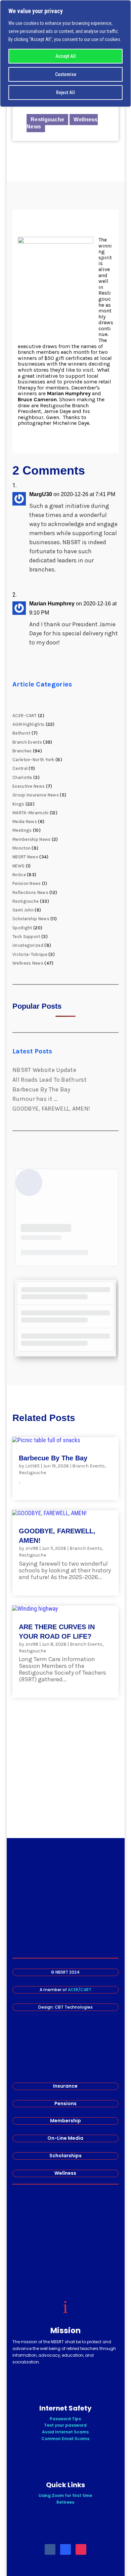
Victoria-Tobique (30, 954)
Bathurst (21, 733)
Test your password (65, 2425)
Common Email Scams (65, 2439)
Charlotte (22, 777)
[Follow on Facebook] (50, 2549)
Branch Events (27, 742)
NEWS (18, 866)
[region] (65, 53)
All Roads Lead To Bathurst (50, 1080)
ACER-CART (25, 716)
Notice (19, 875)
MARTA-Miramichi (31, 813)
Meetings (22, 830)
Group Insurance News (36, 795)
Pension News (27, 883)
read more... (36, 1488)
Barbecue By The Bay (41, 1089)
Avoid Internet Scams (65, 2432)
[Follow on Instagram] (81, 2549)
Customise (66, 74)
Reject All (65, 92)
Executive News (29, 786)
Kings (18, 804)
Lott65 (32, 1466)
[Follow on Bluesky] (65, 2549)
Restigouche (47, 120)
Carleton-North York (33, 760)
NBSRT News (25, 857)
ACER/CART (80, 1990)
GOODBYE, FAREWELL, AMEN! (51, 1109)
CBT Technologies (74, 2007)
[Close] (124, 6)
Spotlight (22, 928)
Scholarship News (31, 919)
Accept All (66, 56)
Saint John (23, 910)
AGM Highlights (28, 724)
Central (20, 768)
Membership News (32, 839)
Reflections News (30, 892)
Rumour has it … (35, 1099)
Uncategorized (28, 945)
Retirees (65, 2502)
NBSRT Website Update (44, 1070)
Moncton (21, 848)
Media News (25, 822)
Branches (22, 751)
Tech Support (26, 937)
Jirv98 (32, 1548)
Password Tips (65, 2419)
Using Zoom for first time (65, 2495)
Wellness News (28, 963)
